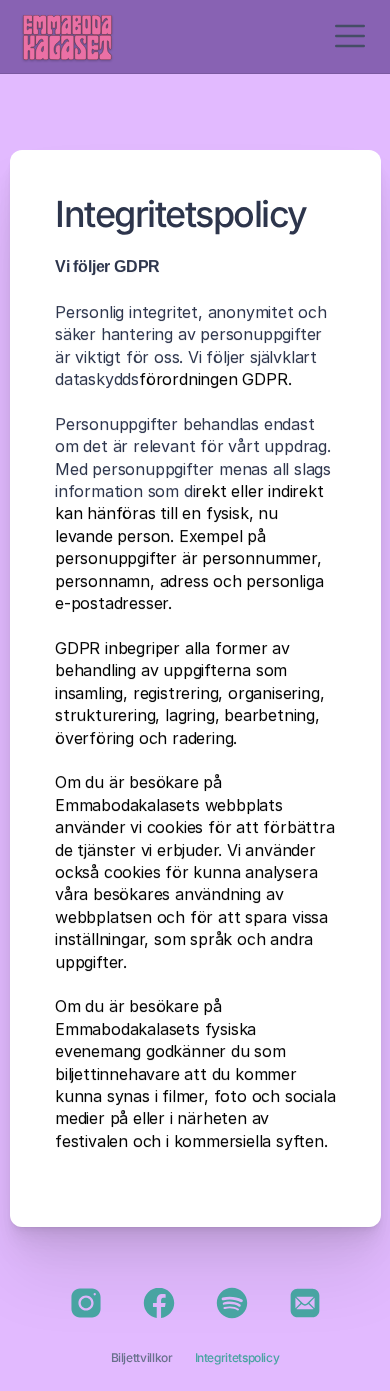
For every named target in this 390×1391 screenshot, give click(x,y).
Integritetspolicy (237, 1357)
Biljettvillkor (142, 1357)
